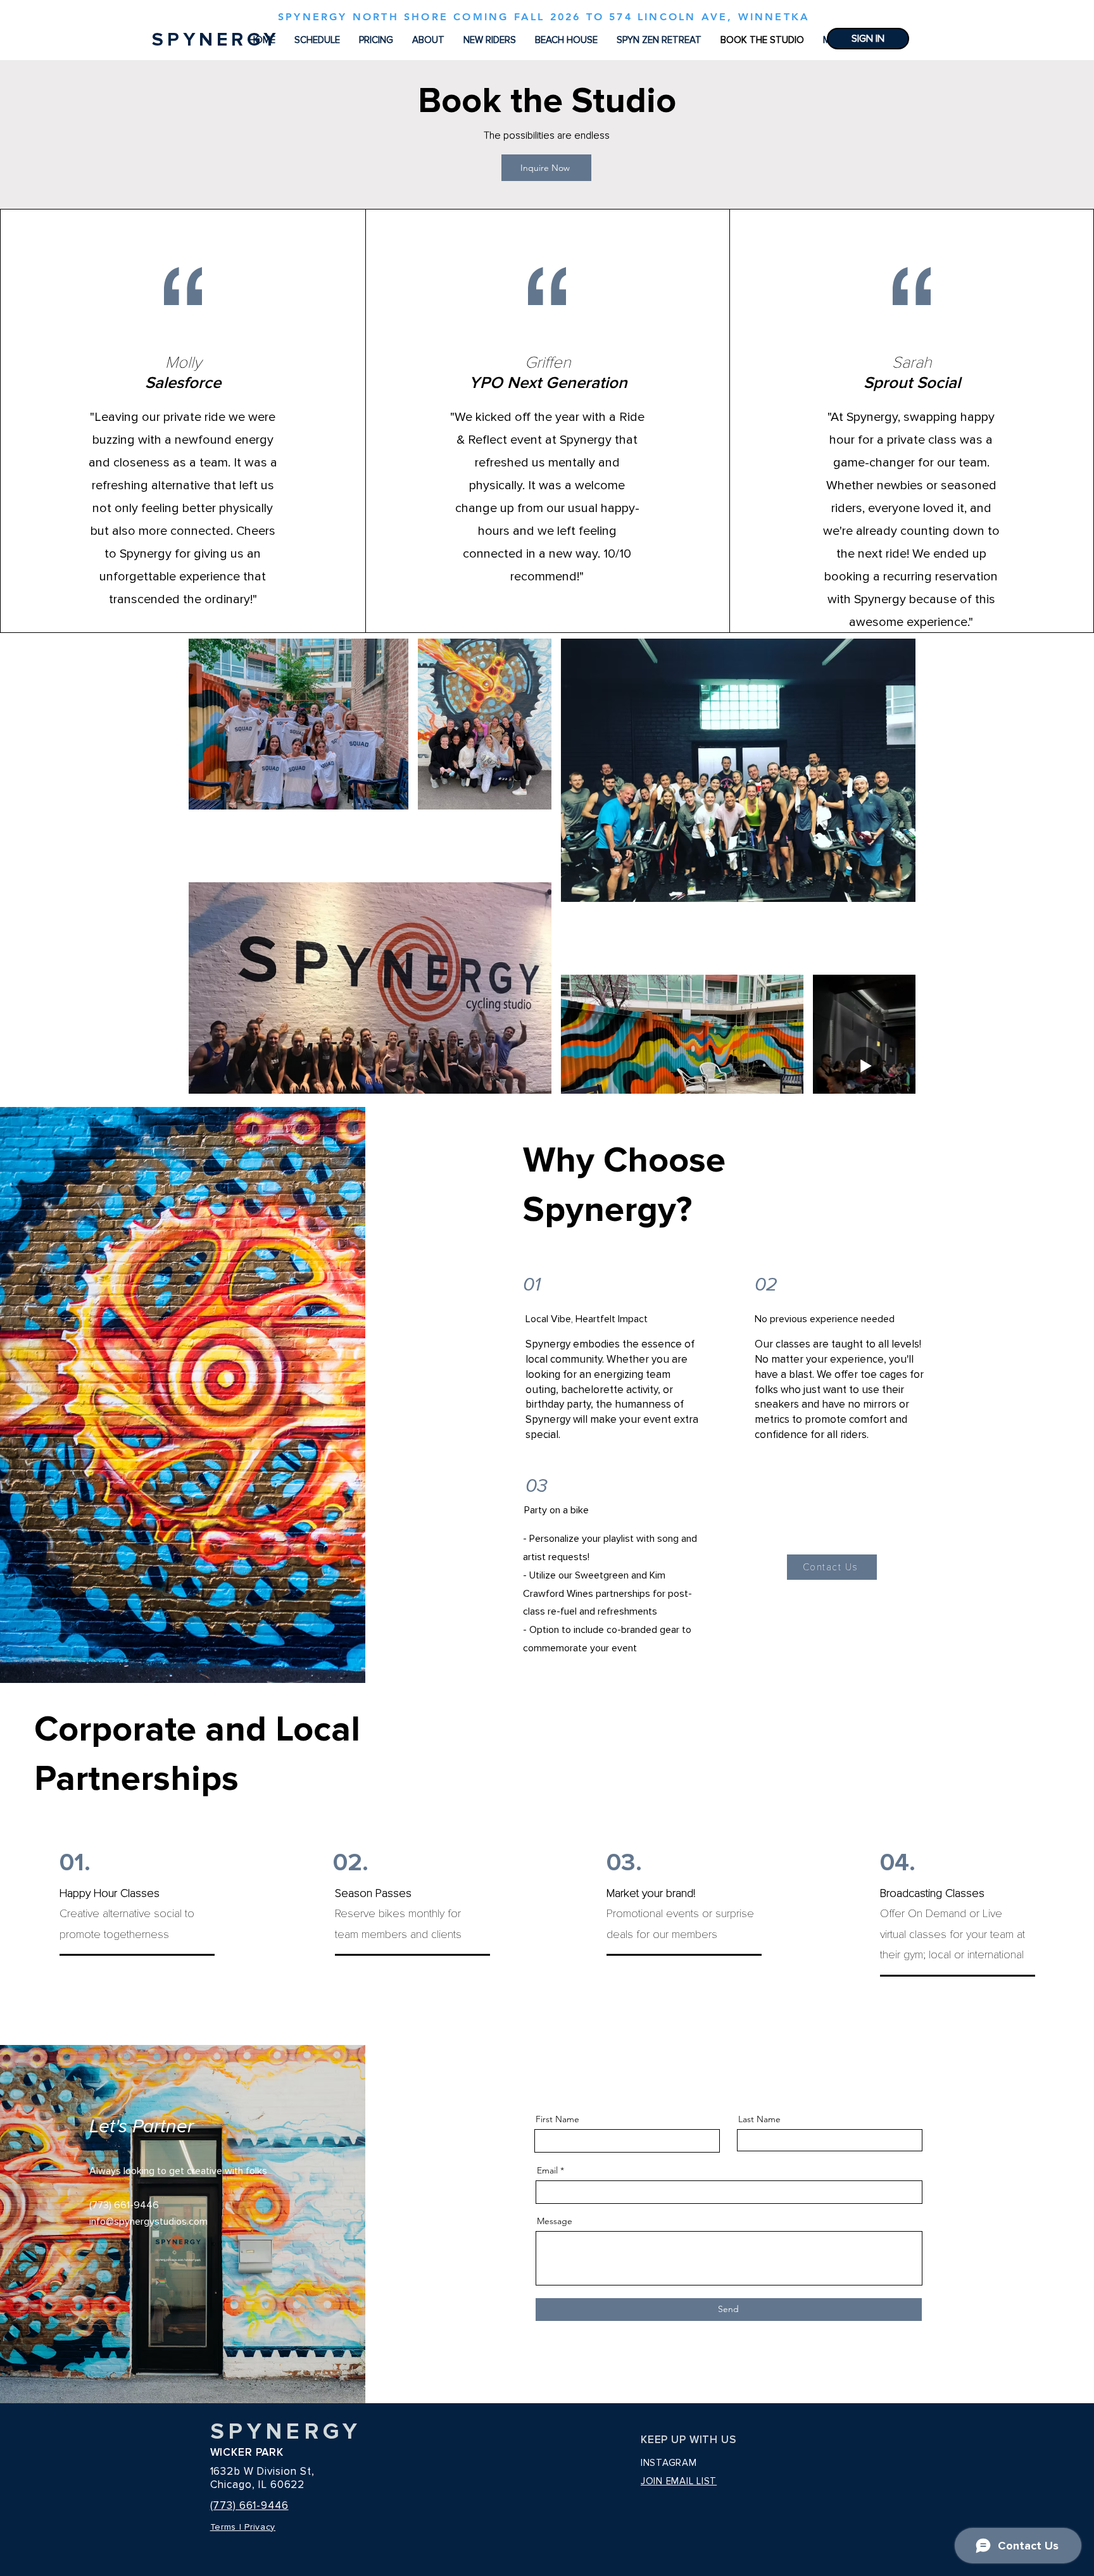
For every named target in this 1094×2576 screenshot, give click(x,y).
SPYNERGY (286, 2432)
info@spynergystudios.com (148, 2222)
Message (555, 2221)
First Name (557, 2119)
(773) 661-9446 (249, 2505)
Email (547, 2170)
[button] (428, 40)
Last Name (759, 2119)
